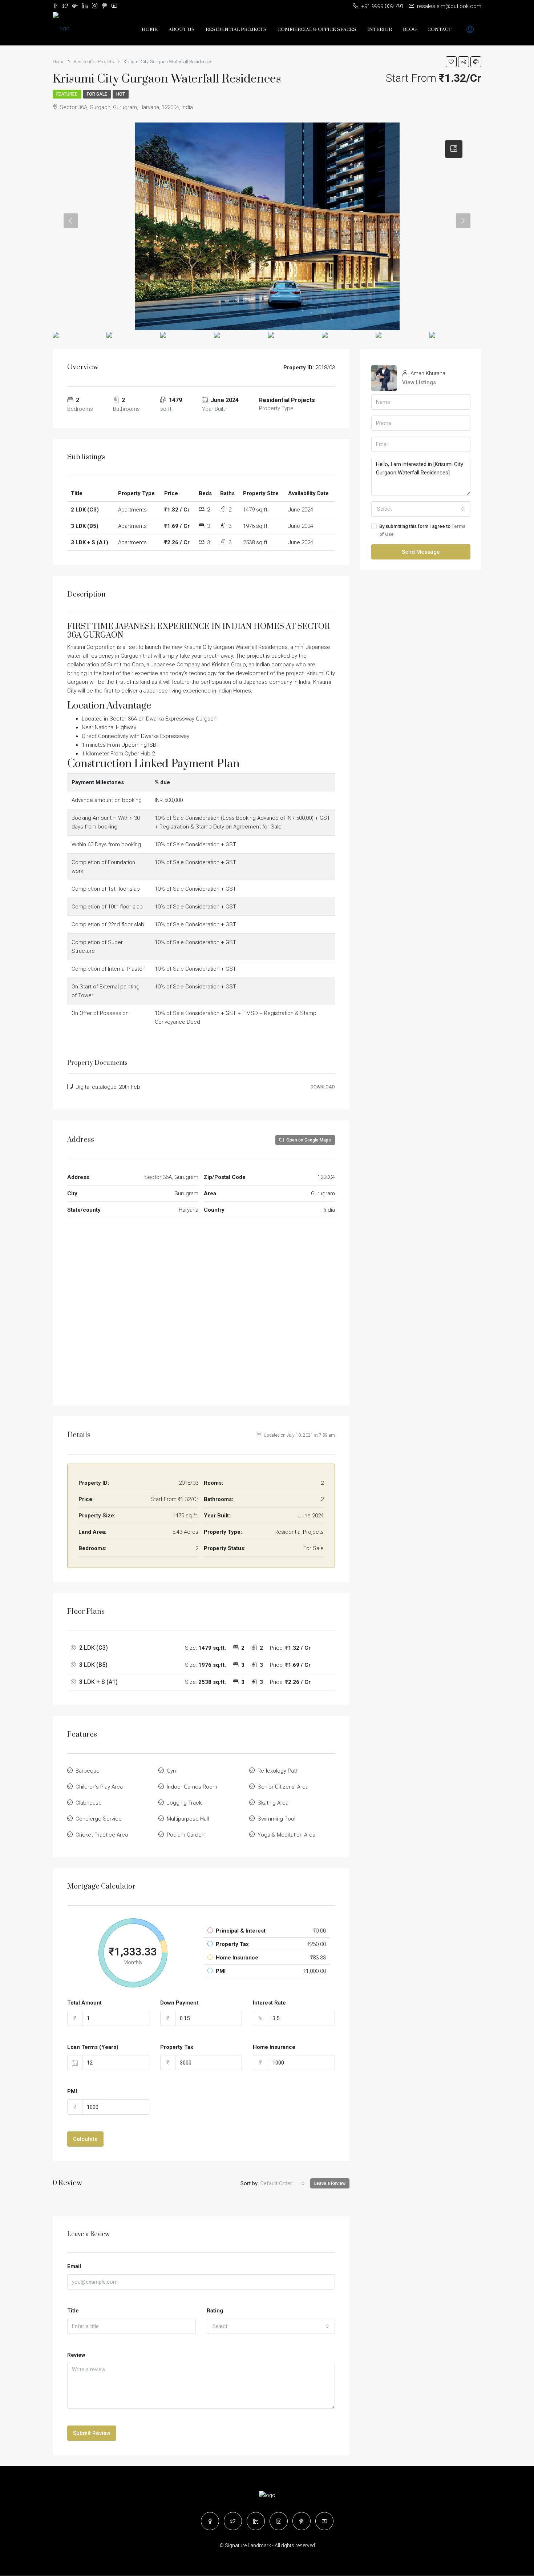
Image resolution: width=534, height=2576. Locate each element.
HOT (121, 94)
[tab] (454, 149)
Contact (440, 29)
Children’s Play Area (99, 1787)
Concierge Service (99, 1819)
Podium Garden (186, 1835)
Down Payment (179, 2003)
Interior (380, 29)
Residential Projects (236, 29)
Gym (172, 1771)
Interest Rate (269, 2003)
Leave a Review (330, 2183)
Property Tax (177, 2047)
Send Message (421, 552)
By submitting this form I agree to (422, 530)
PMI (72, 2091)
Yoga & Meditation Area (286, 1835)
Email (74, 2266)
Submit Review (92, 2433)
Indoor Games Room (192, 1787)
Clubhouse (89, 1803)
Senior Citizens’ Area (283, 1787)
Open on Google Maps (308, 1140)
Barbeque (88, 1771)
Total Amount (84, 2003)
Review (76, 2355)
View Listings (419, 382)
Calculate (85, 2139)
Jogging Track (184, 1803)
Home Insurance (274, 2047)
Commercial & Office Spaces (317, 29)
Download (323, 1087)
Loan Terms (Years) (93, 2047)
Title (73, 2311)
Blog (410, 29)
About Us (182, 29)
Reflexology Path (278, 1771)
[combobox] (283, 2183)
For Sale (97, 94)
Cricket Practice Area (102, 1835)
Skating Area (273, 1803)
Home (150, 29)
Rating (215, 2311)
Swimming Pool (276, 1819)
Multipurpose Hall (188, 1819)
